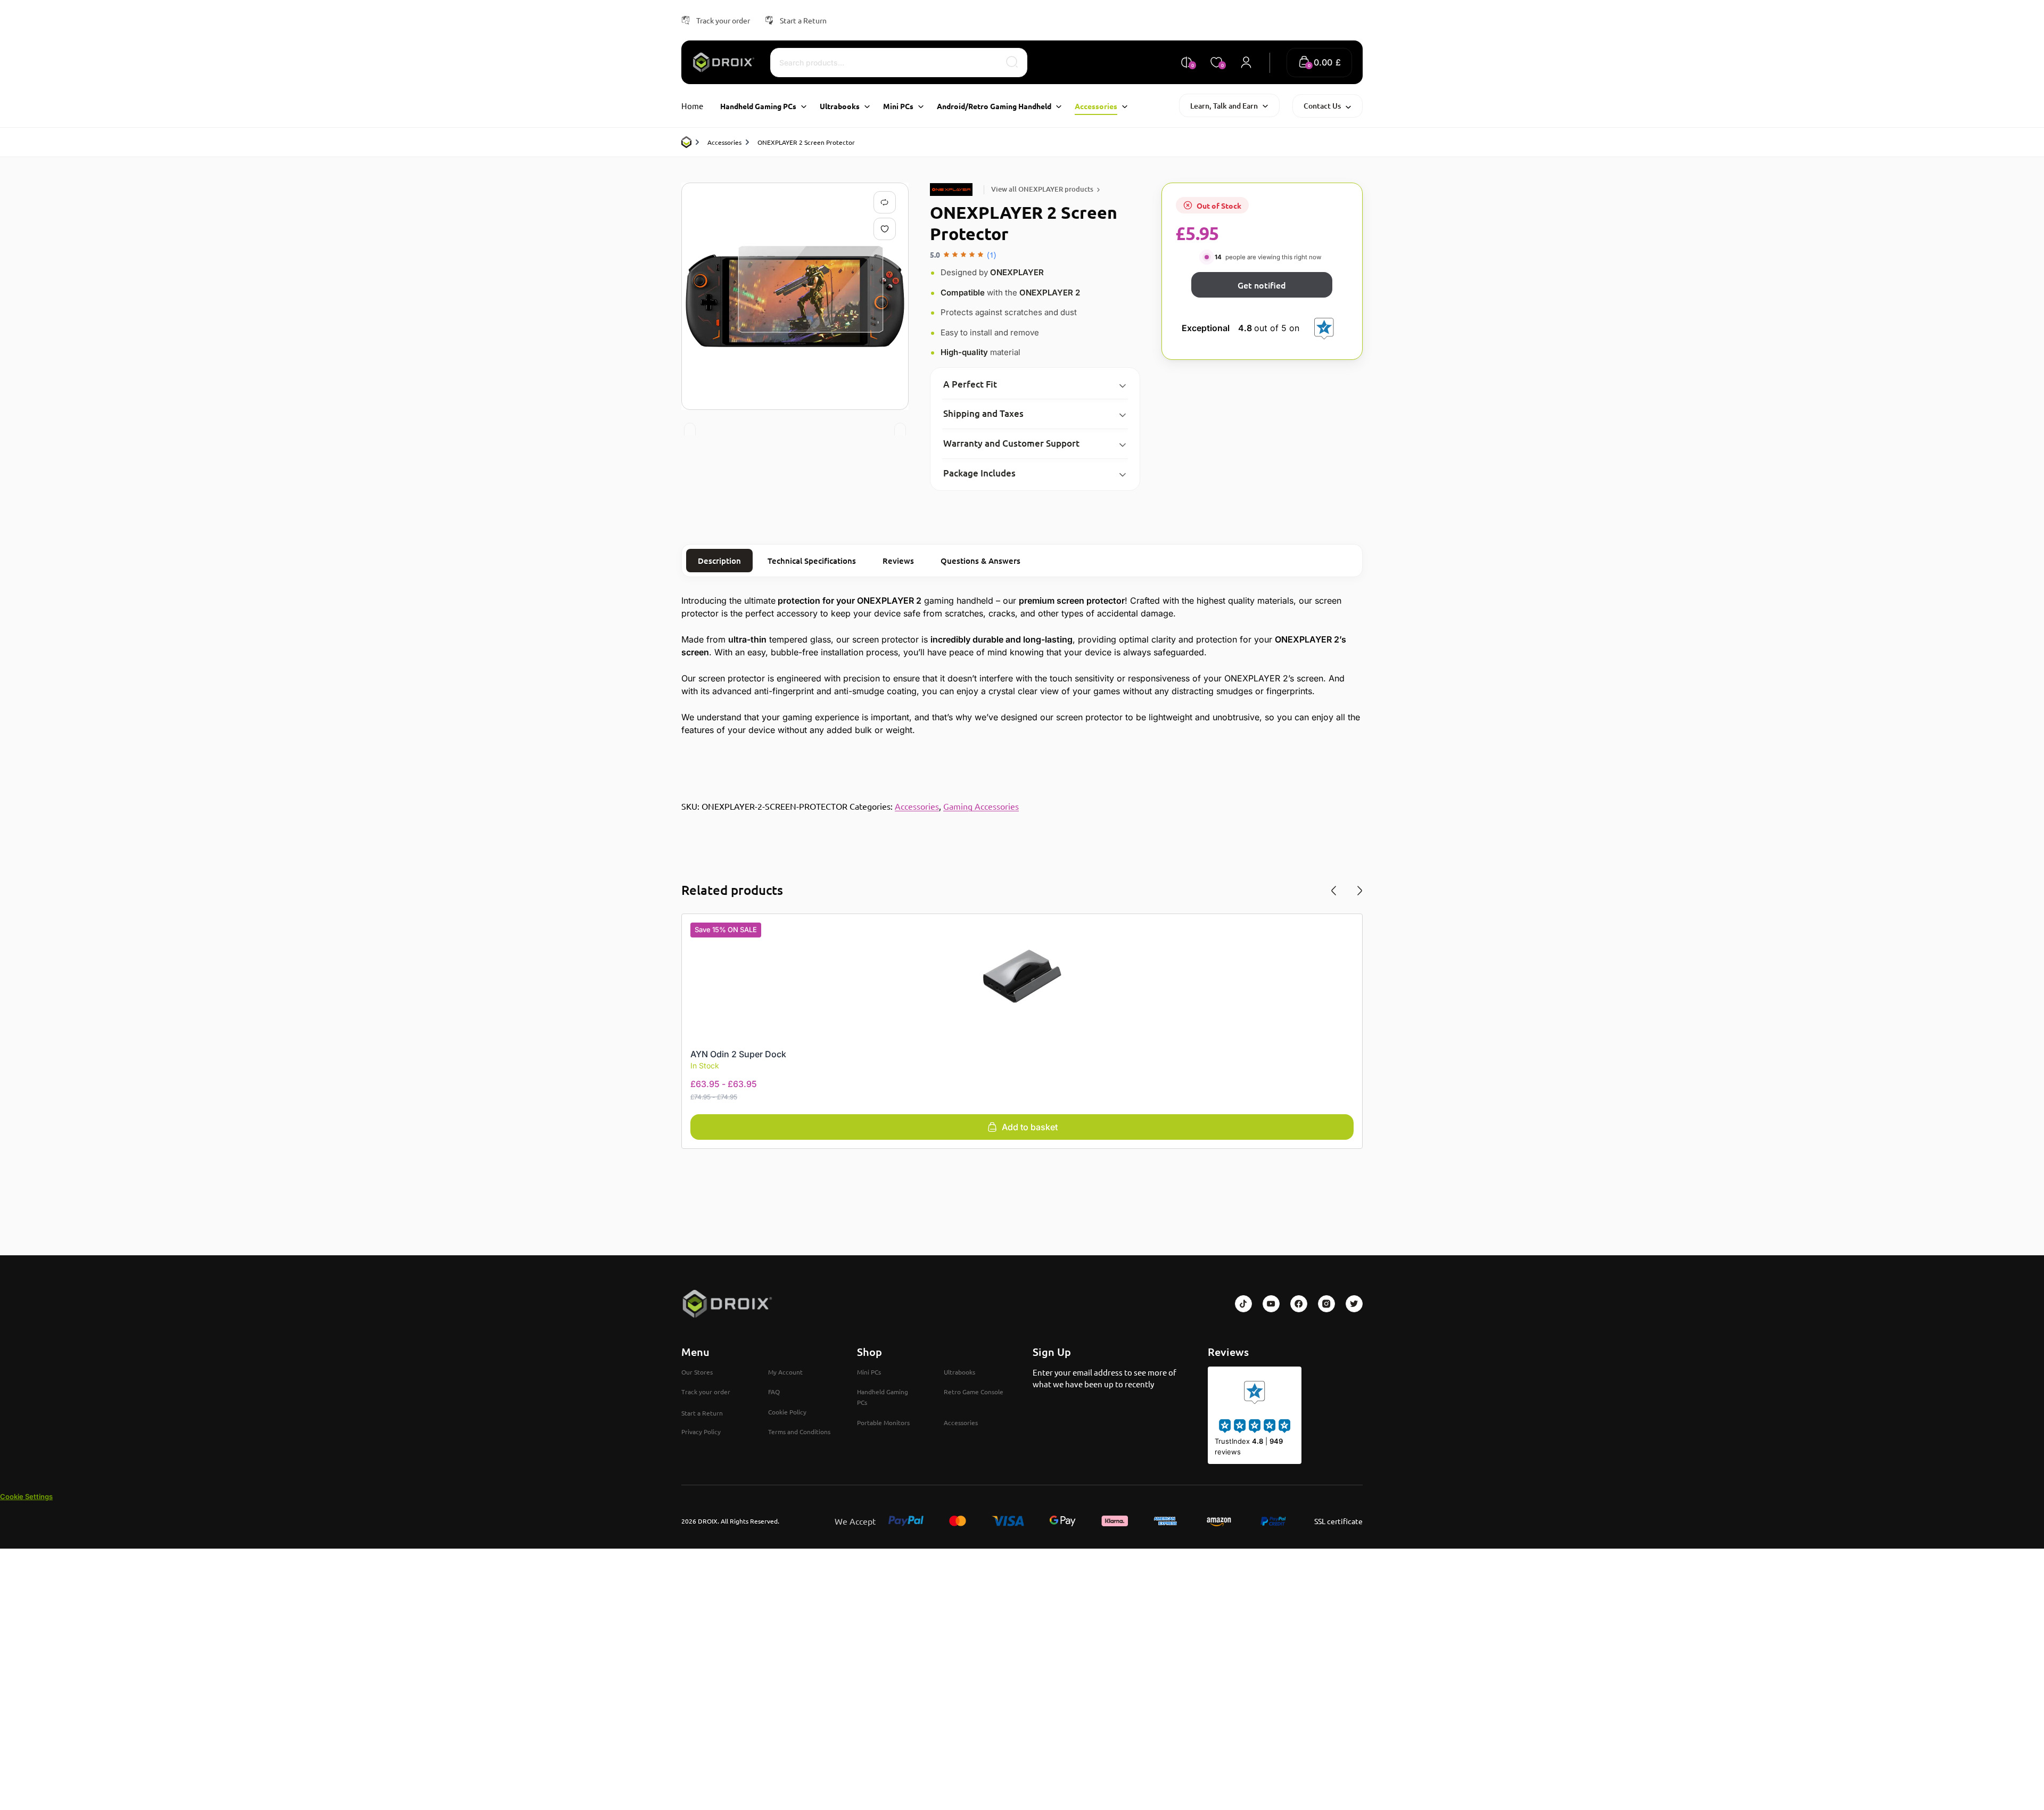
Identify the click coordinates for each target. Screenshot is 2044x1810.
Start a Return (803, 20)
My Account (785, 1372)
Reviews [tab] (898, 561)
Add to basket (1030, 1127)
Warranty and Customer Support (1011, 443)
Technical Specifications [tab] (812, 561)
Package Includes (979, 473)
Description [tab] (719, 561)
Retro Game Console (974, 1392)
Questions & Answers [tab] (980, 561)
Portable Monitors (883, 1422)
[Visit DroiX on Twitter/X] (1354, 1304)
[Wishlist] (887, 229)
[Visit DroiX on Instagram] (1326, 1304)
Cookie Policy (787, 1412)
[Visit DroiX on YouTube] (1271, 1304)
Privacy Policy (701, 1431)
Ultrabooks (959, 1372)
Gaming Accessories (981, 806)
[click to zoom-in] (795, 296)
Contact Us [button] (1322, 106)
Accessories (724, 142)
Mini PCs (869, 1372)
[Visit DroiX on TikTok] (1243, 1304)
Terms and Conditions (799, 1431)
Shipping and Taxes (983, 413)
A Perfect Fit (970, 384)
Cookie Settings (26, 1496)
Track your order (723, 20)
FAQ (774, 1392)
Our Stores (697, 1372)
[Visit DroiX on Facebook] (1299, 1304)
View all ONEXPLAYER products (1042, 189)
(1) (992, 254)
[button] (1319, 63)
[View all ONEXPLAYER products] (953, 190)
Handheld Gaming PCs (883, 1397)
